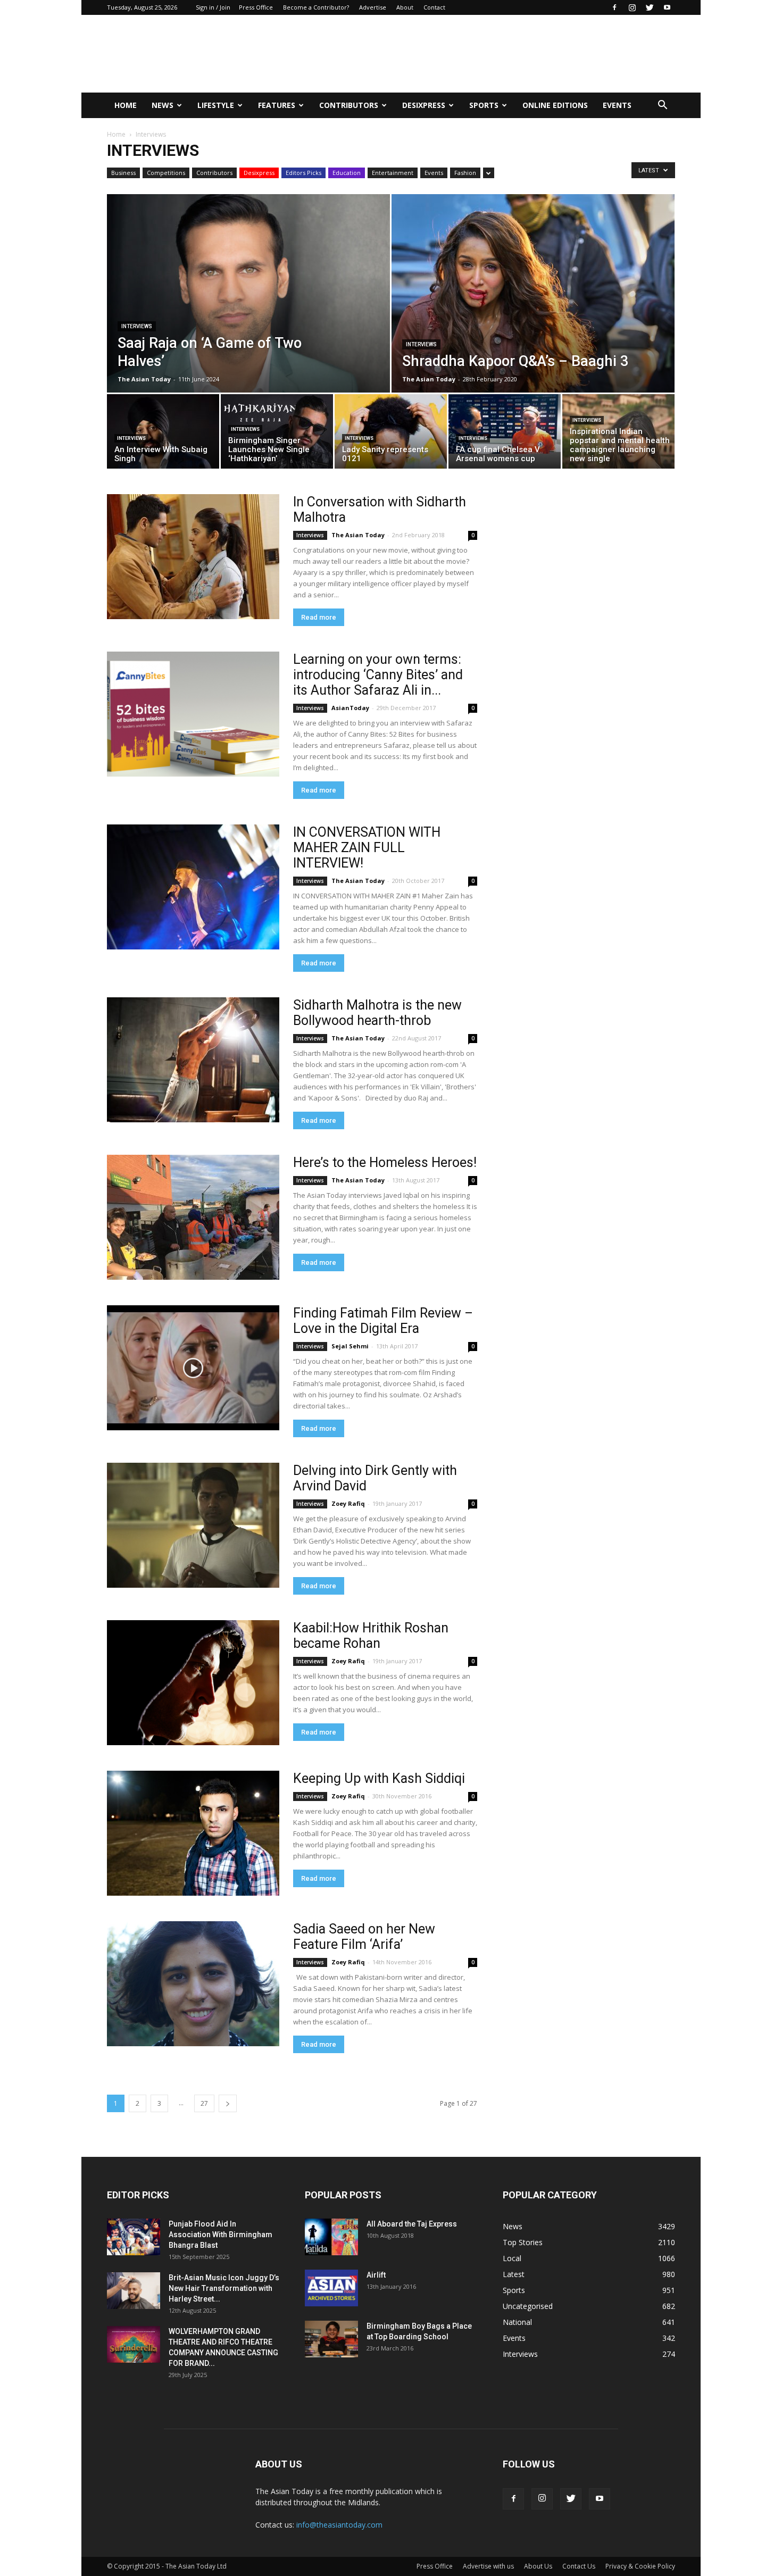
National (517, 2322)
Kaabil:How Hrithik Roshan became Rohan (371, 1636)
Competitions (166, 173)
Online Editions (555, 105)
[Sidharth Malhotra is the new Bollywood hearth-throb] (193, 1060)
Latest (514, 2274)
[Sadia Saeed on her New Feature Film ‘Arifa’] (193, 1984)
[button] (662, 105)
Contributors (349, 105)
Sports (484, 105)
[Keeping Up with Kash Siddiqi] (193, 1833)
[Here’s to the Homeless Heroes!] (193, 1217)
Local (512, 2258)
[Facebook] (614, 7)
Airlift (376, 2275)
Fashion (465, 173)
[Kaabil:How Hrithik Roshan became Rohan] (193, 1683)
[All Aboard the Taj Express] (331, 2237)
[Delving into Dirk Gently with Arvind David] (193, 1525)
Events (617, 105)
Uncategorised (528, 2306)
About (405, 7)
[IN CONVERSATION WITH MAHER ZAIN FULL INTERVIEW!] (193, 887)
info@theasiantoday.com (339, 2525)
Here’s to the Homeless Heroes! (385, 1162)
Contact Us (579, 2566)
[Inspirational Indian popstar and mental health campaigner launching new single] (618, 434)
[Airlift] (331, 2288)
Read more (319, 617)
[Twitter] (650, 7)
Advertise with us (488, 2566)
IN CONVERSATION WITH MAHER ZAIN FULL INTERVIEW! (367, 848)
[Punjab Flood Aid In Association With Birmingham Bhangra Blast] (134, 2237)
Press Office (256, 7)
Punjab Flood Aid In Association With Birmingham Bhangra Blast (221, 2235)
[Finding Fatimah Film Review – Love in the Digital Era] (193, 1368)
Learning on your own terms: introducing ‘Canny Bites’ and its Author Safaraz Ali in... (378, 675)
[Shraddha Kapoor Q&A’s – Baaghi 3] (533, 317)
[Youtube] (667, 7)
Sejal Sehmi (350, 1346)
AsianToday (350, 708)
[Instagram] (632, 7)
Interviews (137, 326)
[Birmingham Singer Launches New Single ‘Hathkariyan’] (277, 434)
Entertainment (393, 173)
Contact (434, 7)
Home (126, 105)
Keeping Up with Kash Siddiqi (379, 1778)
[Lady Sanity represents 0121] (391, 434)
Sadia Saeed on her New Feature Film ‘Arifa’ (364, 1937)
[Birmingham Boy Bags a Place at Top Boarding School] (331, 2339)
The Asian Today (144, 379)
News (163, 105)
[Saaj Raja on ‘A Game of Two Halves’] (248, 317)
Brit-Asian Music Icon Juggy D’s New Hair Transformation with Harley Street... (224, 2288)
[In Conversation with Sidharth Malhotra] (193, 557)
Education (347, 173)
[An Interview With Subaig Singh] (163, 434)
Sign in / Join (213, 7)
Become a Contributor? (316, 7)
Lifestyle (216, 105)
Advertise (373, 7)
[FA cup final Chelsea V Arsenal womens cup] (505, 434)
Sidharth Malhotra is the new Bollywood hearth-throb (377, 1013)
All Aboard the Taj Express (412, 2224)
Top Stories (523, 2242)
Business (123, 173)
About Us (538, 2566)
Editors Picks (303, 173)
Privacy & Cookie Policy (640, 2566)
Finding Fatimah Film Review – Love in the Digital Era (383, 1321)
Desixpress (259, 173)
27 (204, 2103)
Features (277, 105)
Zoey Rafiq (348, 1503)
